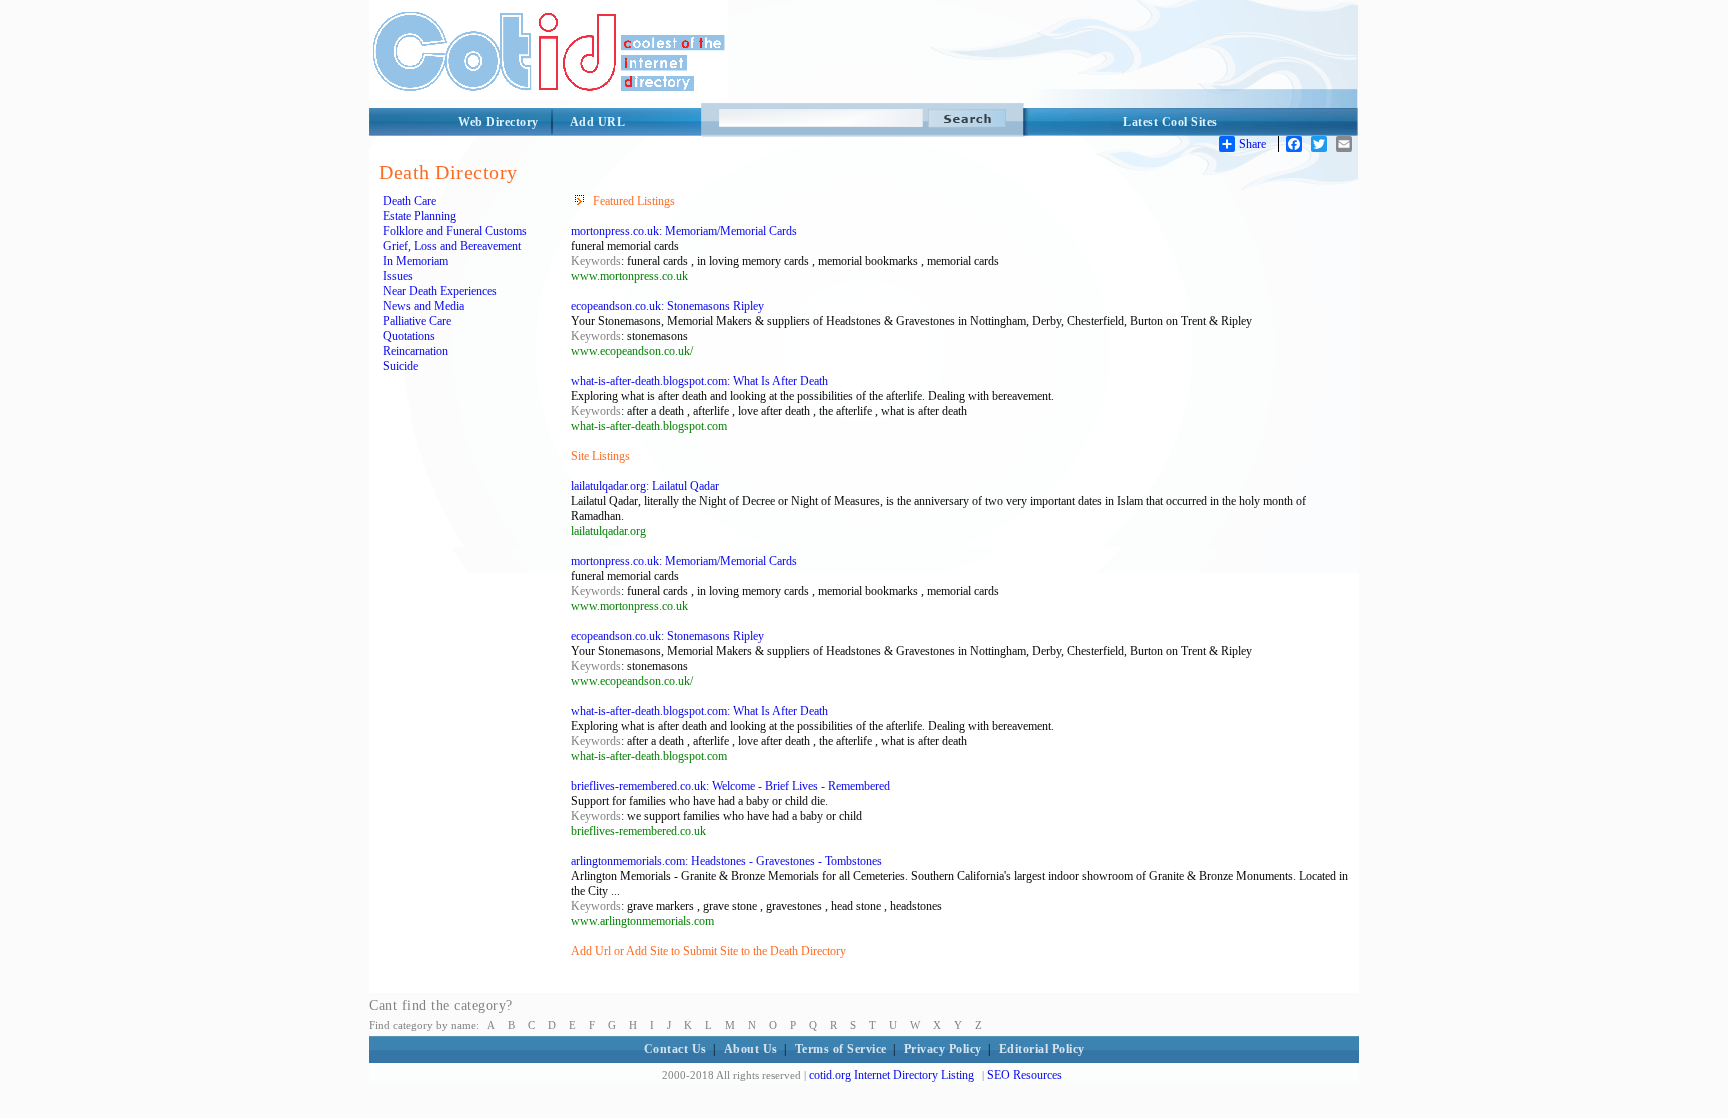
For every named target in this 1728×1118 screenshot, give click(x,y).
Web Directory (498, 122)
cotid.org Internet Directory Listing (891, 1075)
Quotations (409, 336)
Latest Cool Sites (1170, 122)
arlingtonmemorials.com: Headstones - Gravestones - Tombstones (726, 861)
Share (1252, 144)
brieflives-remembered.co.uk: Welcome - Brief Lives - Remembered (730, 786)
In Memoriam (415, 261)
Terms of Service (841, 1049)
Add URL (598, 122)
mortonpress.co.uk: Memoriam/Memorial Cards (684, 231)
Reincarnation (415, 351)
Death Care (409, 201)
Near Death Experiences (440, 291)
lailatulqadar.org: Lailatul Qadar (645, 486)
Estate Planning (419, 216)
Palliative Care (417, 321)
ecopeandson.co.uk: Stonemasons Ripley (667, 306)
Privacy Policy (943, 1049)
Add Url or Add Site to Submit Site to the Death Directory (708, 951)
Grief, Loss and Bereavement (452, 246)
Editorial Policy (1042, 1049)
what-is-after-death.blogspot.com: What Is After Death (699, 381)
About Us (751, 1049)
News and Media (423, 306)
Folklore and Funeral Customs (455, 231)
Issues (398, 276)
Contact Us (675, 1049)
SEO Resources (1024, 1075)
